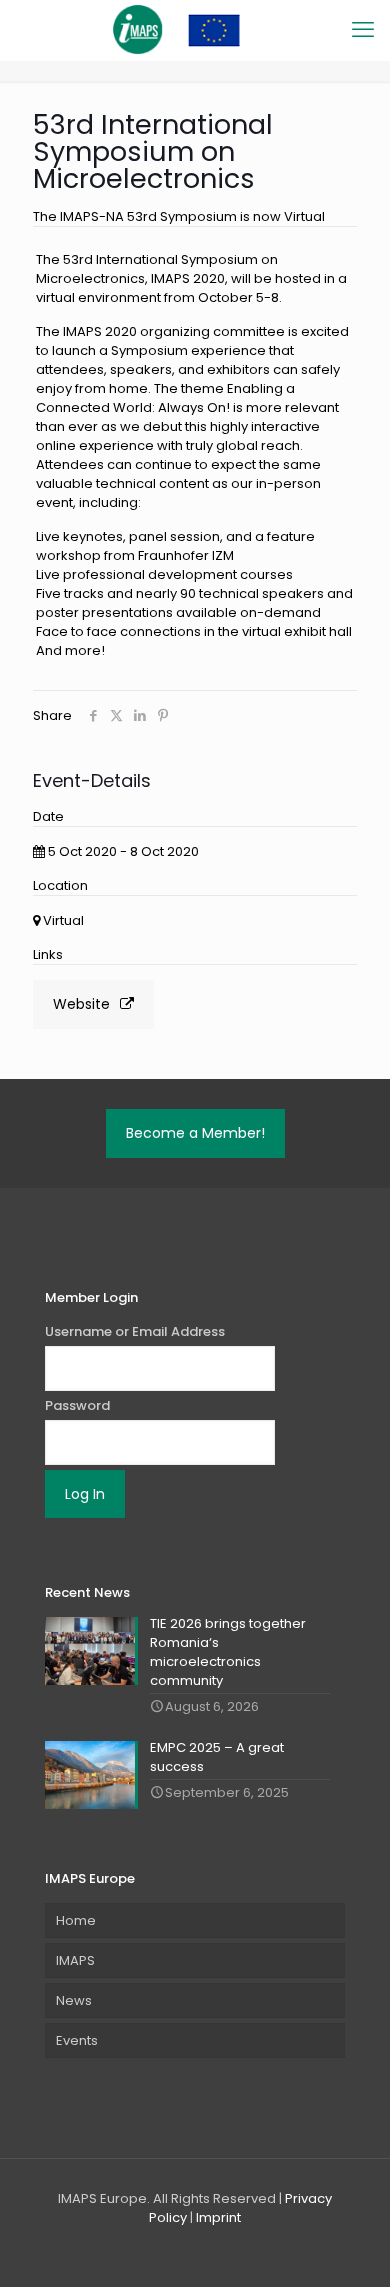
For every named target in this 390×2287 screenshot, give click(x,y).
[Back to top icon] (349, 2246)
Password (77, 1405)
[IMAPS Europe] (195, 30)
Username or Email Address (135, 1331)
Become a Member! (195, 1133)
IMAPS (75, 1960)
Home (76, 1920)
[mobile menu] (363, 30)
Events (77, 2040)
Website (81, 1004)
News (74, 2000)
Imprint (218, 2217)
